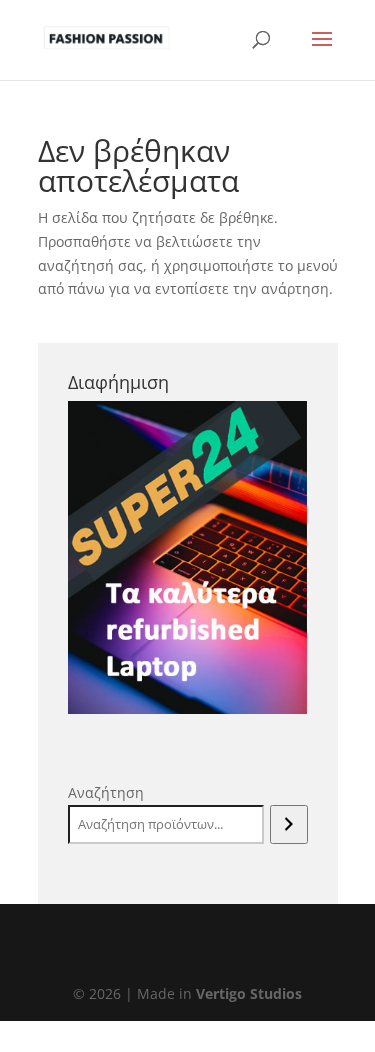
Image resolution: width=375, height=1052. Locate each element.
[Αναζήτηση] (288, 825)
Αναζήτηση (106, 792)
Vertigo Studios (249, 993)
